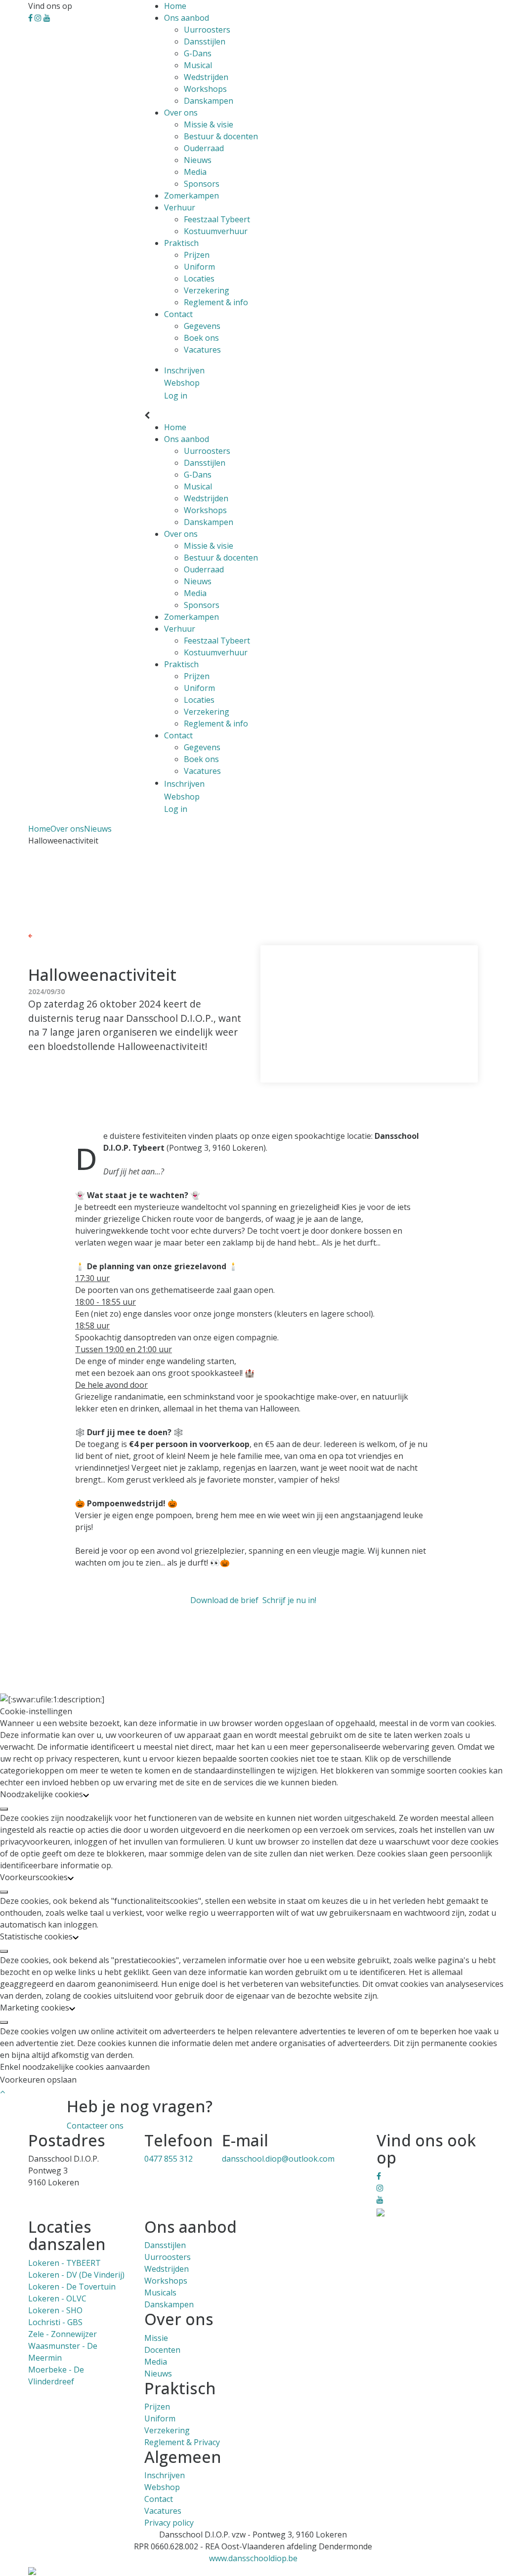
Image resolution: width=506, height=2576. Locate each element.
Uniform (199, 267)
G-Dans (198, 53)
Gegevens (202, 326)
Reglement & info (216, 302)
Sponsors (202, 184)
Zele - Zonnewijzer (63, 2334)
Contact (178, 314)
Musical (198, 65)
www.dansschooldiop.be (253, 2558)
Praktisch (181, 243)
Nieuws (198, 160)
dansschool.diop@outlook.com (278, 2159)
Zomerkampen (191, 196)
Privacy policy (169, 2523)
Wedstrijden (206, 77)
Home (175, 6)
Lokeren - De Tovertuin (72, 2287)
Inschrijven (165, 2475)
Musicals (160, 2293)
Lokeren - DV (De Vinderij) (76, 2275)
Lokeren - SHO (55, 2310)
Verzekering (207, 290)
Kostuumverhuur (216, 231)
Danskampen (209, 101)
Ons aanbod (187, 18)
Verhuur (180, 207)
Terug (43, 935)
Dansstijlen (205, 41)
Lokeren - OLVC (57, 2298)
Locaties (199, 279)
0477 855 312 (169, 2159)
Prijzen (197, 255)
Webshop (162, 2487)
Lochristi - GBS (55, 2322)
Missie (156, 2338)
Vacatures (202, 350)
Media (195, 172)
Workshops (205, 89)
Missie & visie (209, 124)
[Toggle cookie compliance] (4, 1809)
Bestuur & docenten (221, 136)
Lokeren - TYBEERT (64, 2263)
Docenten (162, 2350)
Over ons (181, 113)
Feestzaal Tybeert (217, 219)
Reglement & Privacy (182, 2442)
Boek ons (201, 338)
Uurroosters (207, 30)
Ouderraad (204, 148)
